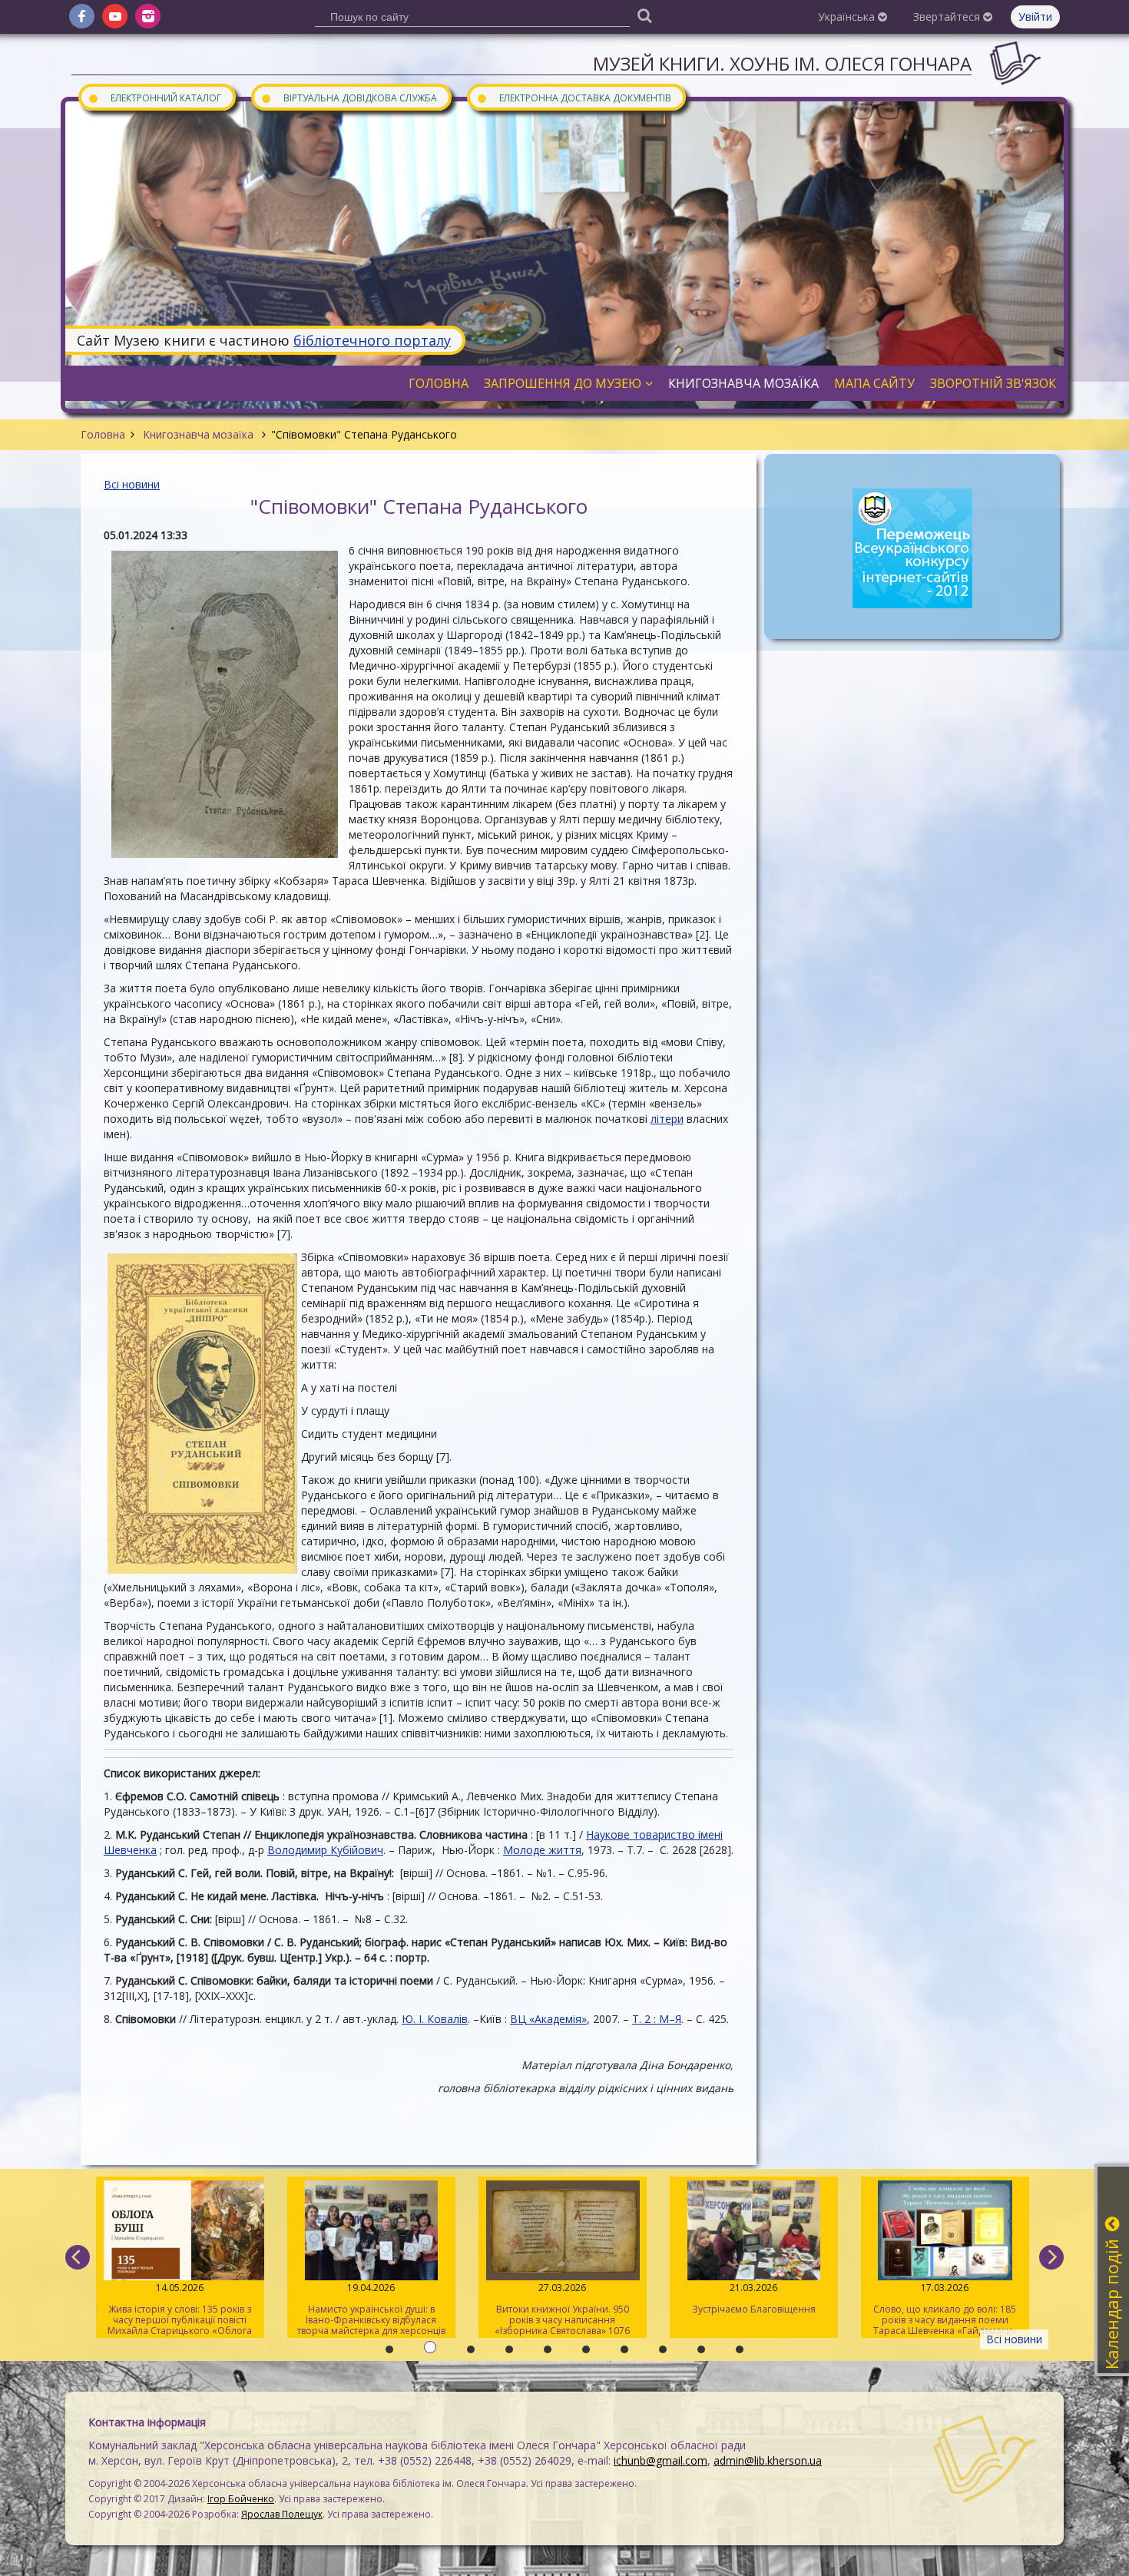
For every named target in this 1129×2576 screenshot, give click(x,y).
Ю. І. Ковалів (435, 2019)
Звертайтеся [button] (948, 17)
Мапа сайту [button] (874, 383)
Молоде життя (542, 1850)
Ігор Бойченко (241, 2499)
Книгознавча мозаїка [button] (743, 383)
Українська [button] (848, 17)
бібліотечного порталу (372, 340)
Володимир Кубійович (325, 1850)
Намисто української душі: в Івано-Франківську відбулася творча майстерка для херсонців (180, 2309)
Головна (103, 434)
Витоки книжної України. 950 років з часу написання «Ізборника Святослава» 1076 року (371, 2309)
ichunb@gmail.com (661, 2460)
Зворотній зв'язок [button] (993, 383)
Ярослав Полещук (282, 2514)
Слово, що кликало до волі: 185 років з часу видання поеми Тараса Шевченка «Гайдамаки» (754, 2309)
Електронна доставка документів (574, 97)
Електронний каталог (154, 97)
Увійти (1035, 17)
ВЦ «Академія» (548, 2019)
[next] (1051, 2257)
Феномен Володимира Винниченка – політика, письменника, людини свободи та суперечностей (945, 2309)
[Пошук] (644, 15)
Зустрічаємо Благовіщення (563, 2298)
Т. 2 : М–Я (657, 2019)
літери (667, 1119)
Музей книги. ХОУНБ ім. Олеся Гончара (782, 63)
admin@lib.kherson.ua (768, 2460)
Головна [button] (439, 383)
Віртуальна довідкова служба (349, 97)
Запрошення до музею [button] (563, 383)
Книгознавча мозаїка (198, 434)
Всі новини (132, 484)
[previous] (78, 2257)
